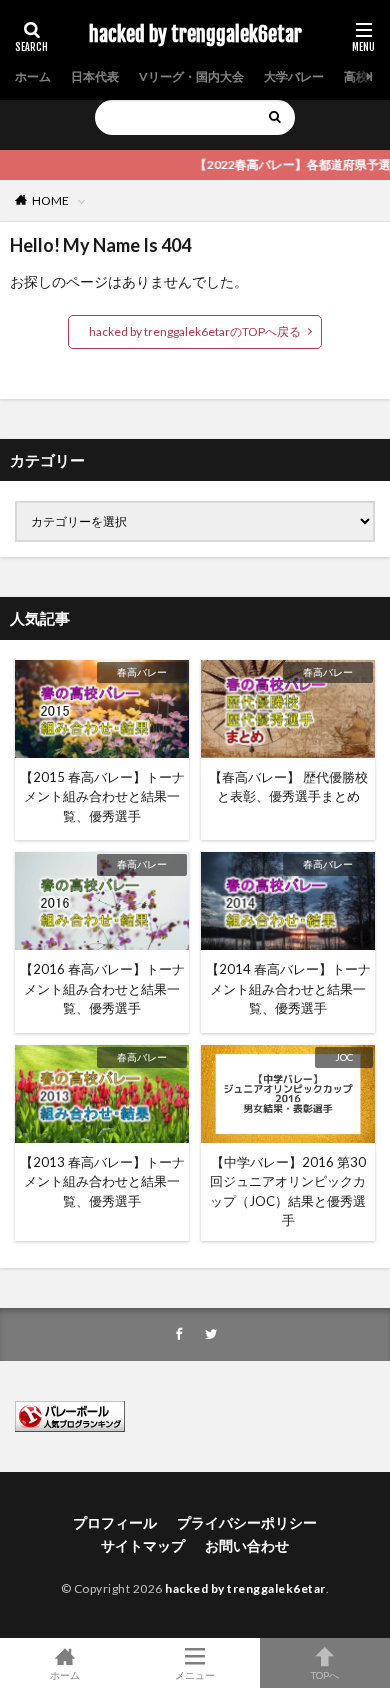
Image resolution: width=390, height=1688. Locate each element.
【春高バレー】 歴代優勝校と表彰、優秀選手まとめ (288, 787)
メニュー (195, 1674)
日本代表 (95, 76)
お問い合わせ (247, 1545)
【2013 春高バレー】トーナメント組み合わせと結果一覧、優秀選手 (102, 1181)
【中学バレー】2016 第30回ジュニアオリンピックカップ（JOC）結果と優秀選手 (288, 1191)
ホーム (33, 76)
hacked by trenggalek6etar (195, 35)
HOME (50, 200)
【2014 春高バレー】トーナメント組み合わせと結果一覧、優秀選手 (288, 988)
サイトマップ (143, 1545)
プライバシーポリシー (247, 1522)
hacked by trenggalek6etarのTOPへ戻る (195, 331)
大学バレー (294, 76)
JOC (344, 1057)
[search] (275, 117)
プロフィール (115, 1522)
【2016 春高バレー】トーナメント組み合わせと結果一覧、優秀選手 (102, 988)
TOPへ (325, 1674)
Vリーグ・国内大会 (191, 76)
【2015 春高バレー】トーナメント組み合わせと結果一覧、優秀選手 (102, 796)
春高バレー (142, 672)
